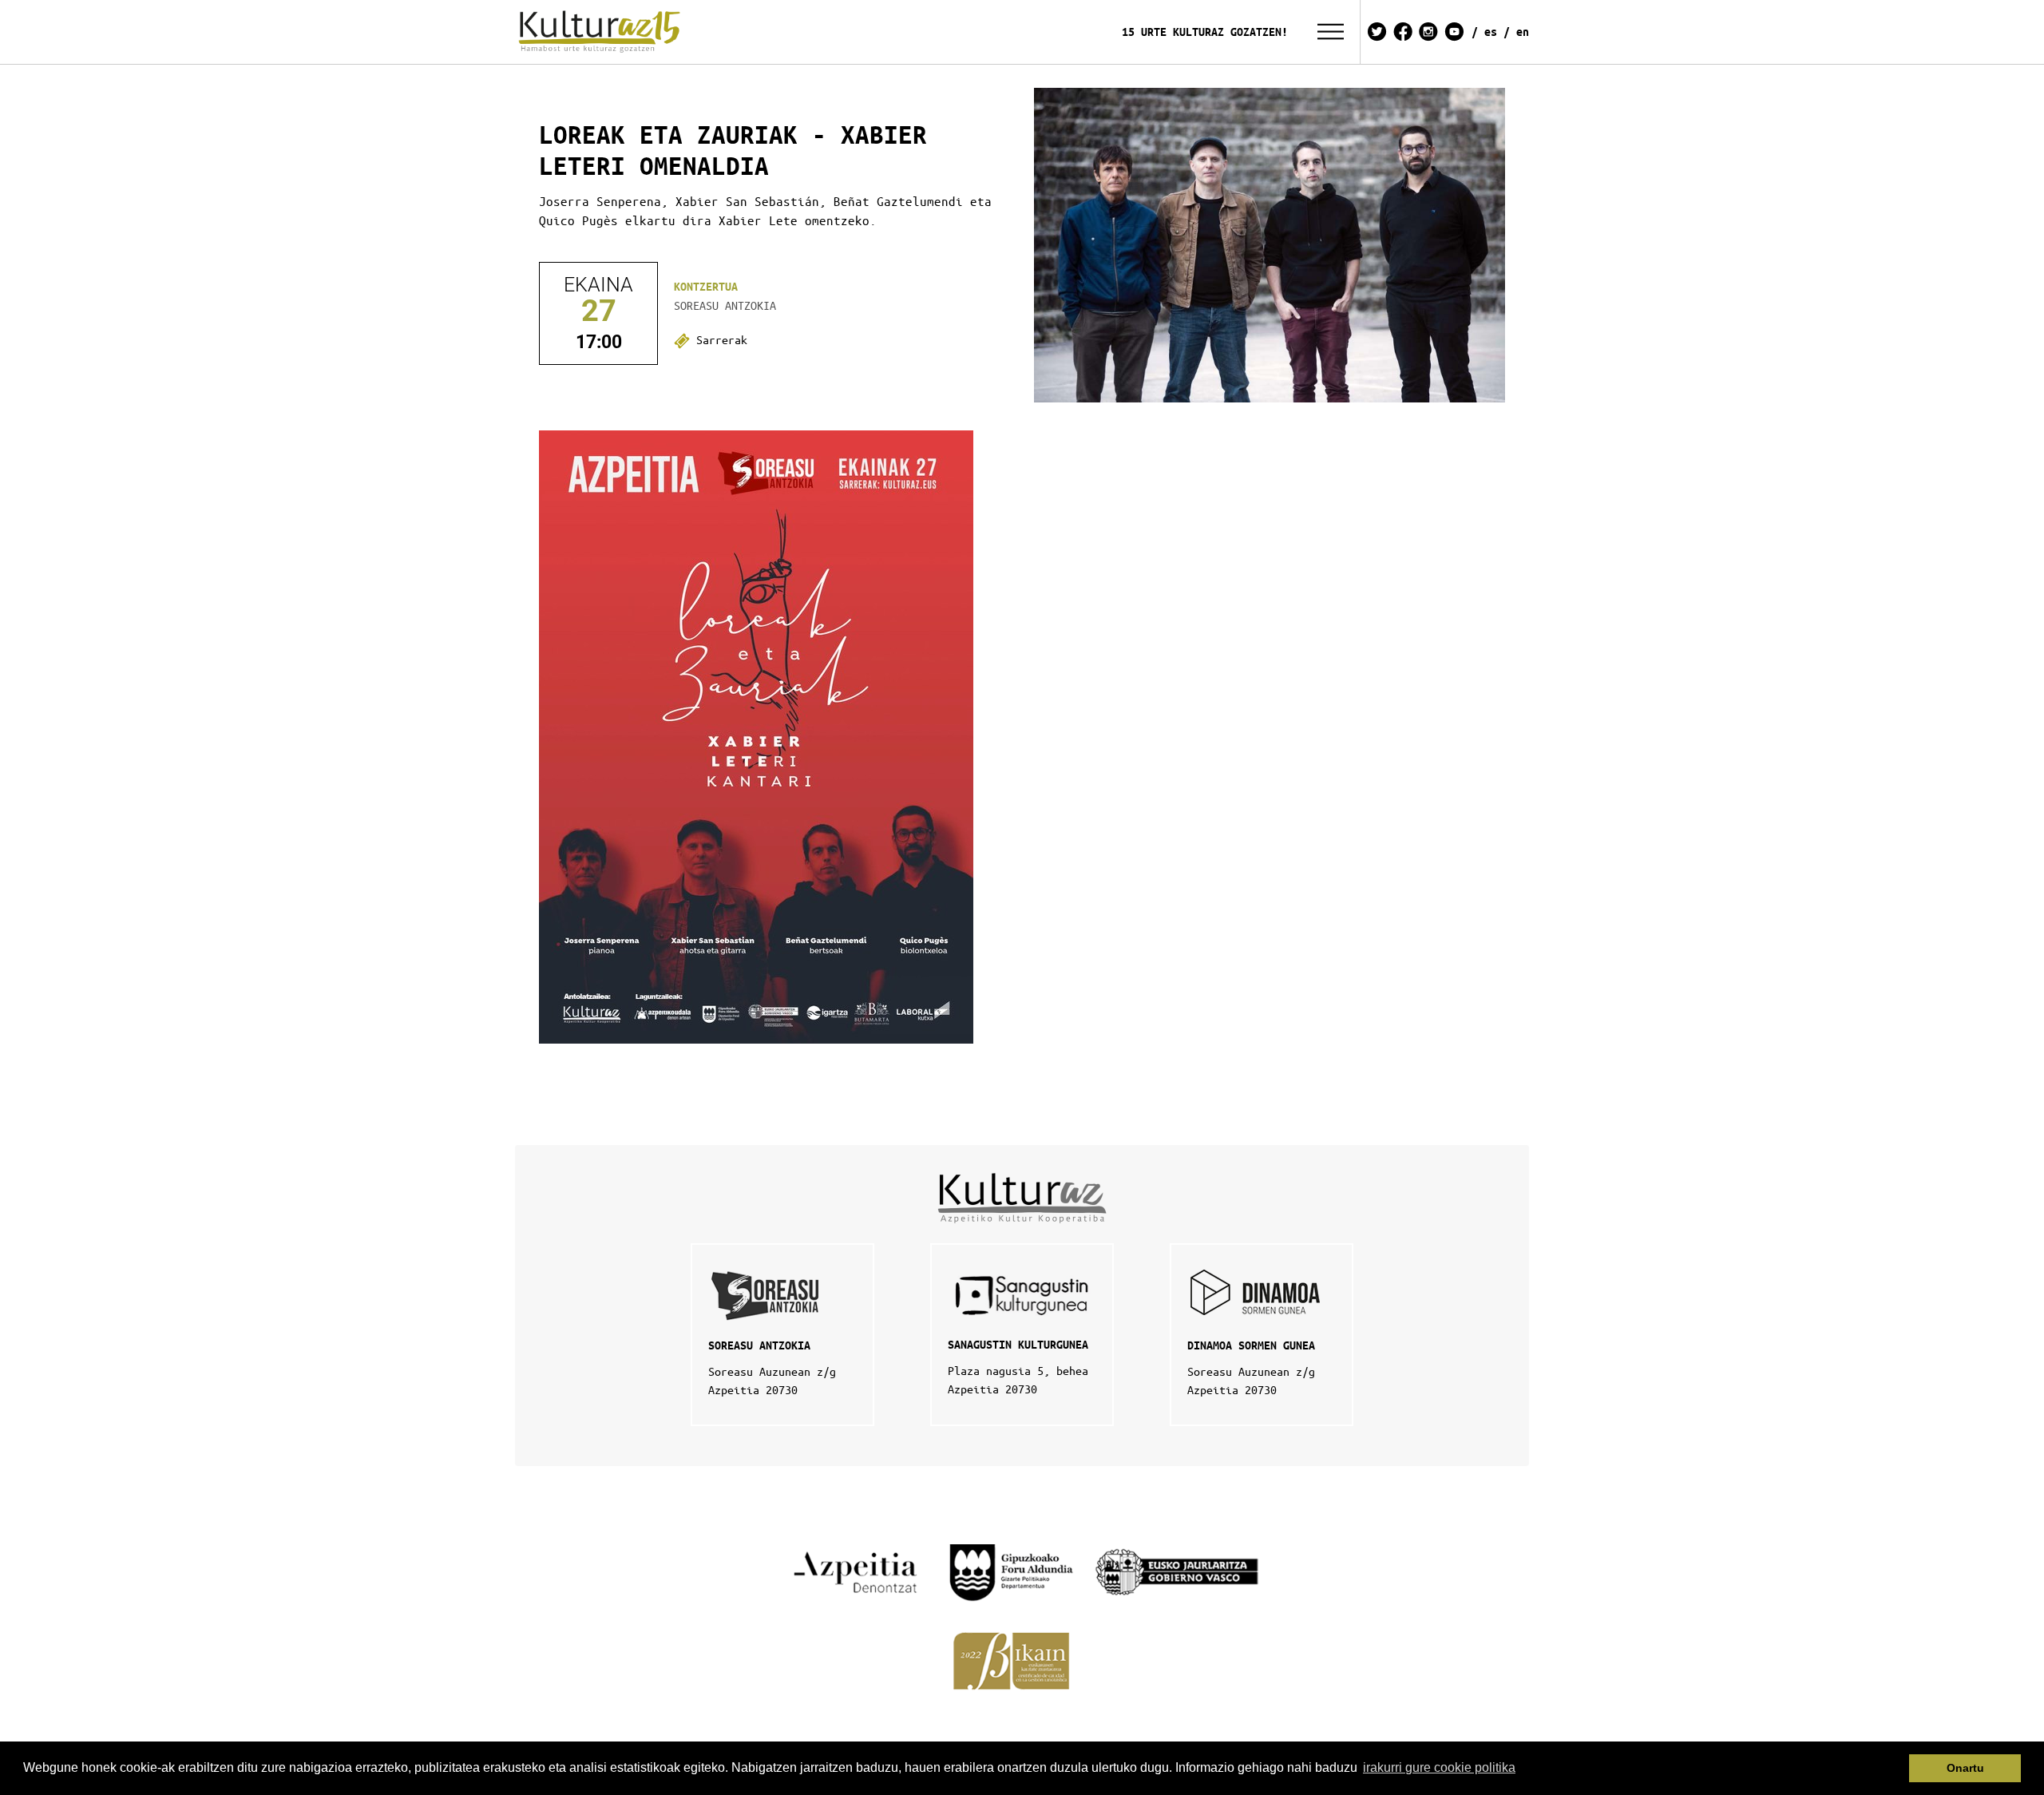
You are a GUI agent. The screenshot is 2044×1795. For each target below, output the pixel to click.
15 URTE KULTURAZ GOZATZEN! (1205, 32)
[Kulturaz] (602, 32)
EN (1523, 32)
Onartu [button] (1965, 1768)
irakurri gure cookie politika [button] (1439, 1767)
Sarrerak (719, 339)
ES (1491, 32)
